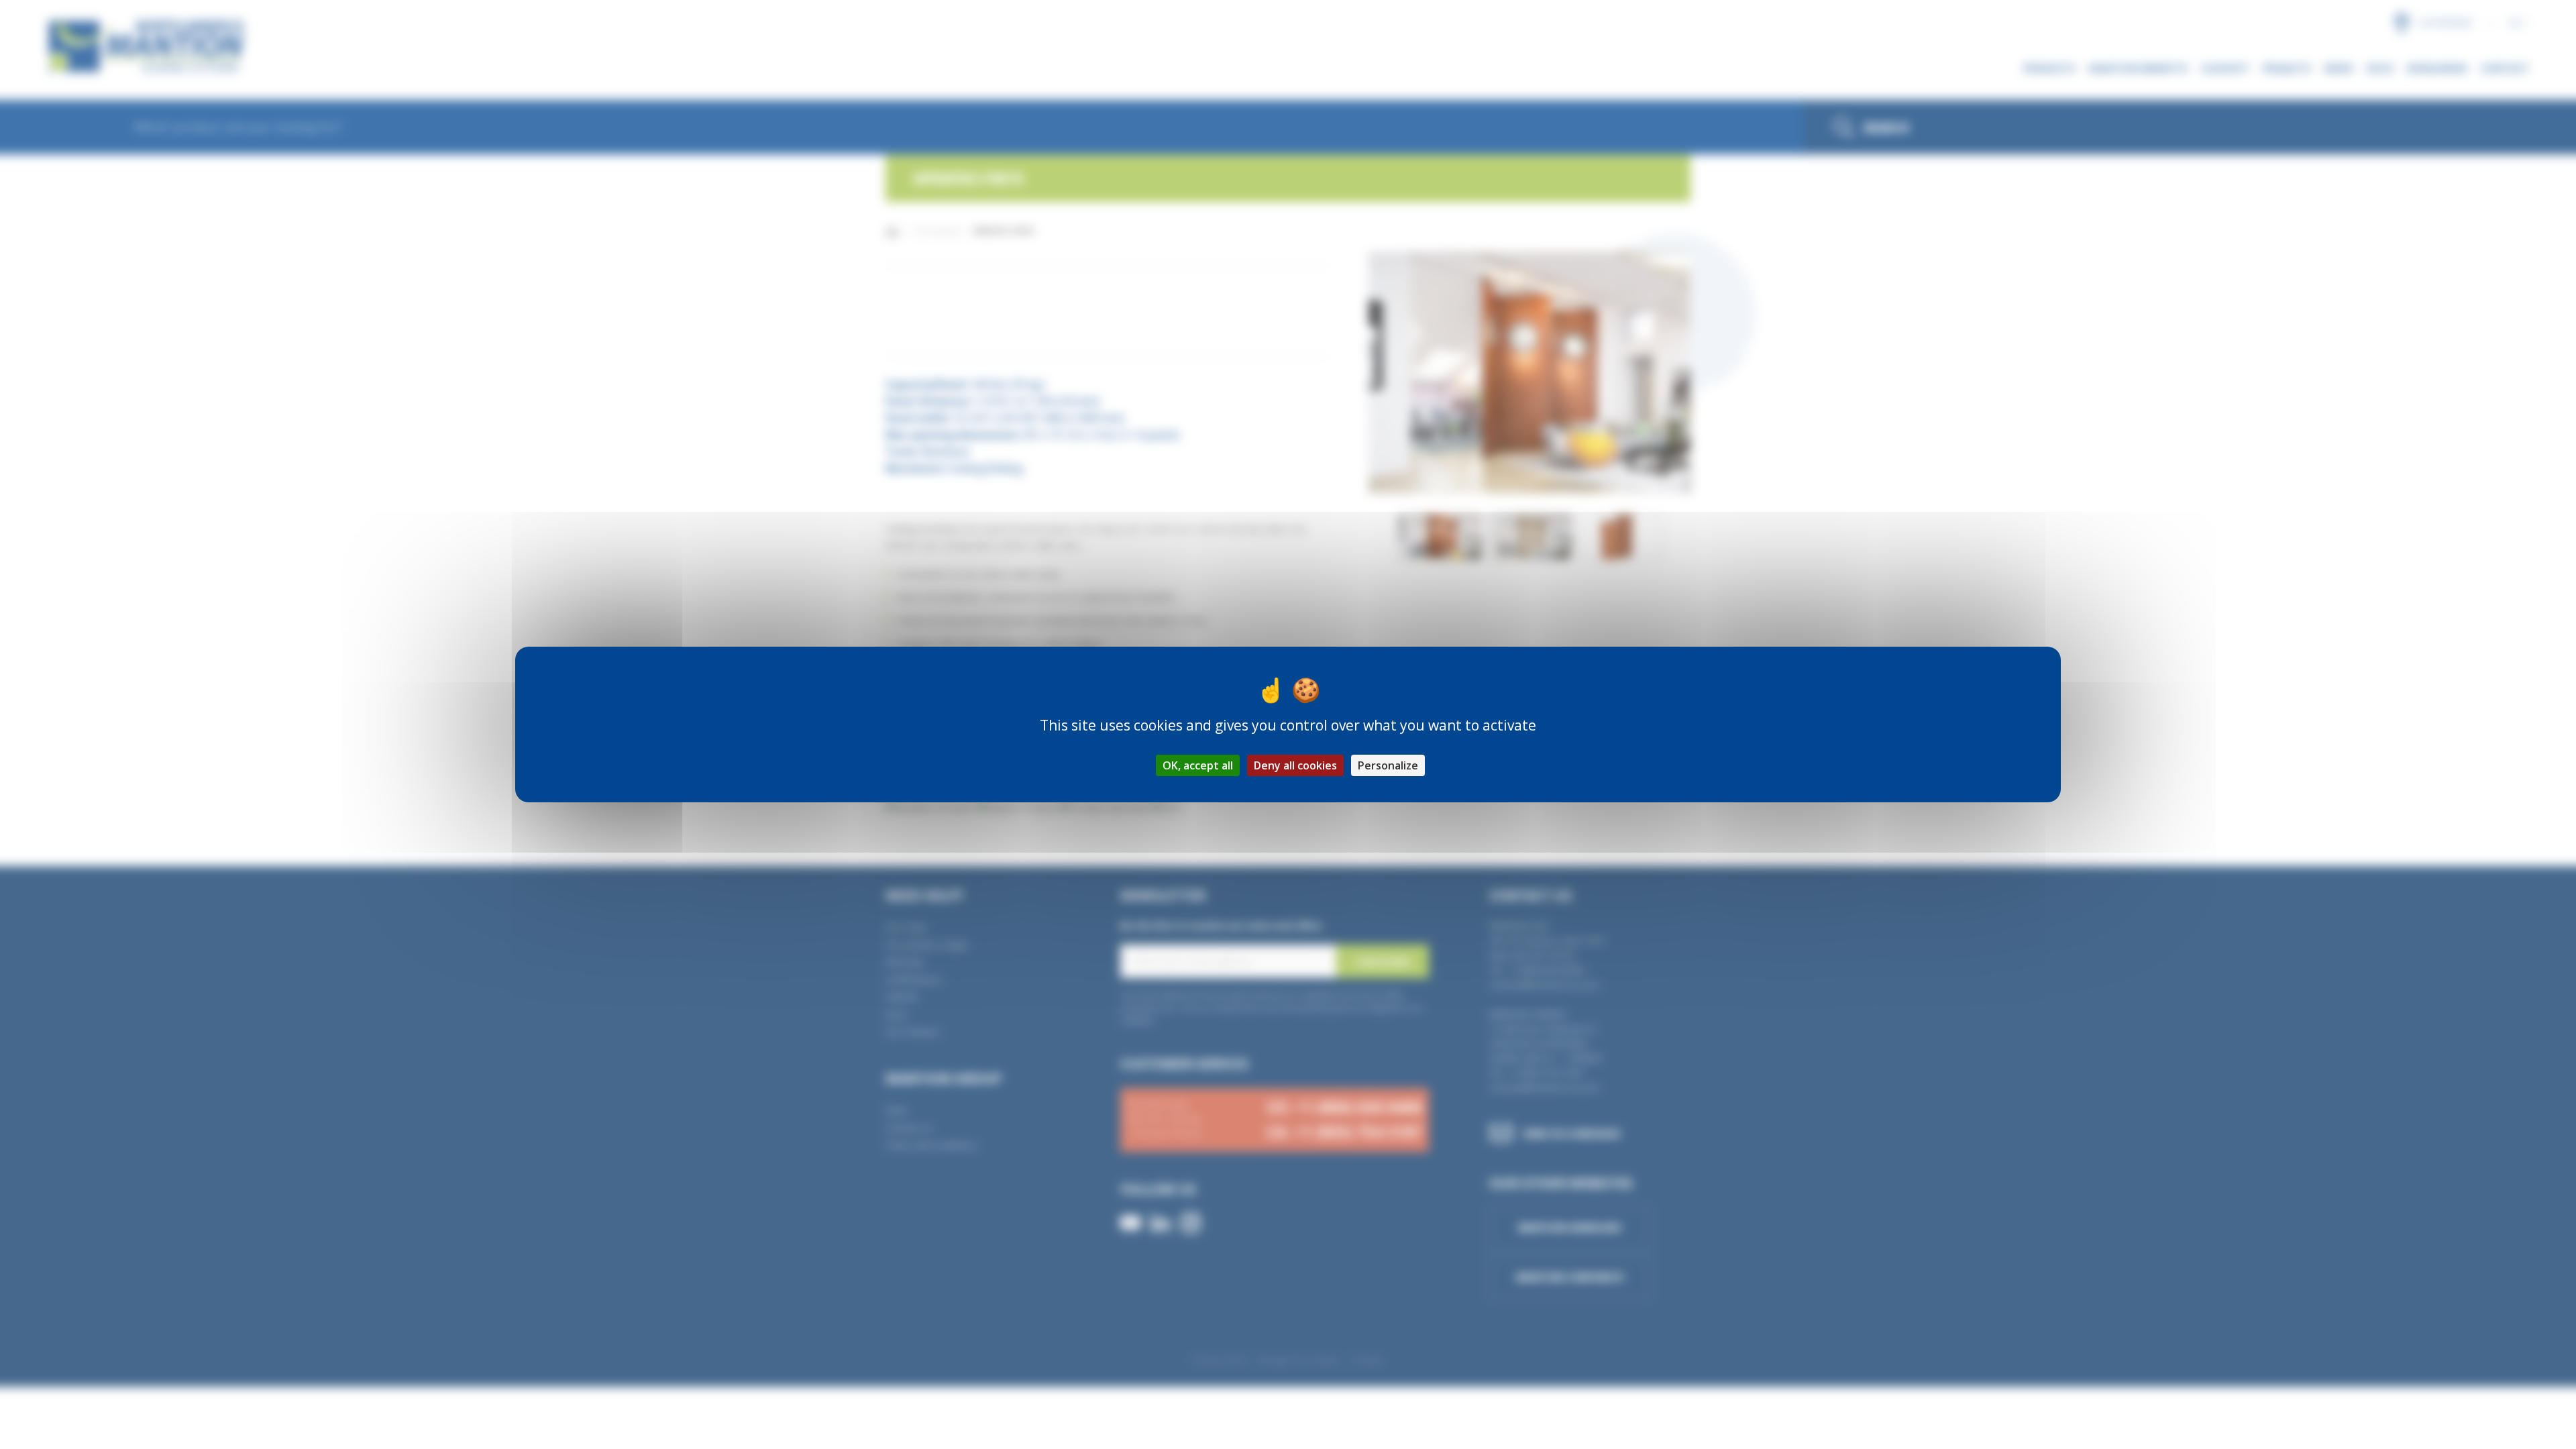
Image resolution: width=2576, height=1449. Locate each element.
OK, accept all (1198, 765)
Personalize (1388, 765)
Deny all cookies (1295, 765)
